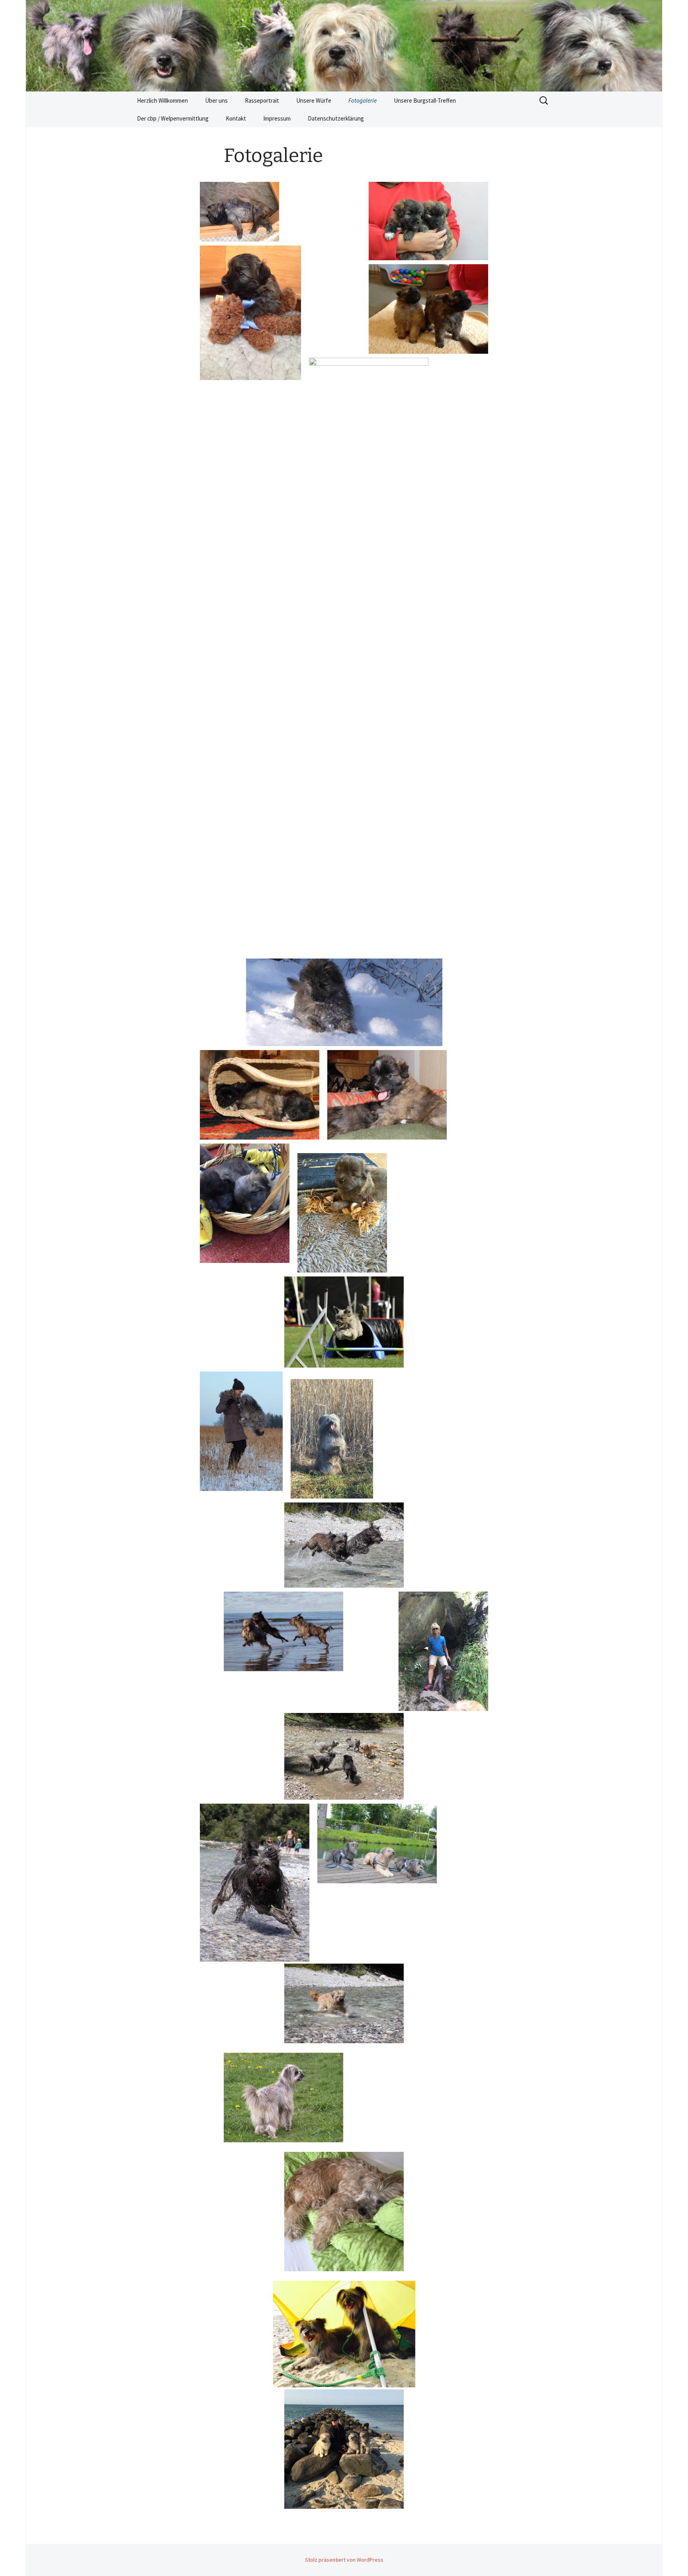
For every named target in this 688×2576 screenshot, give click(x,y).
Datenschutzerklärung (336, 118)
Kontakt (236, 118)
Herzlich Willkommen (162, 100)
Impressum (277, 118)
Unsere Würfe (314, 100)
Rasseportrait (262, 100)
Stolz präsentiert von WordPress (344, 2560)
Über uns (216, 100)
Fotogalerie (363, 100)
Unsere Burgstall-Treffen (425, 100)
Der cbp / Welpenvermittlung (173, 118)
